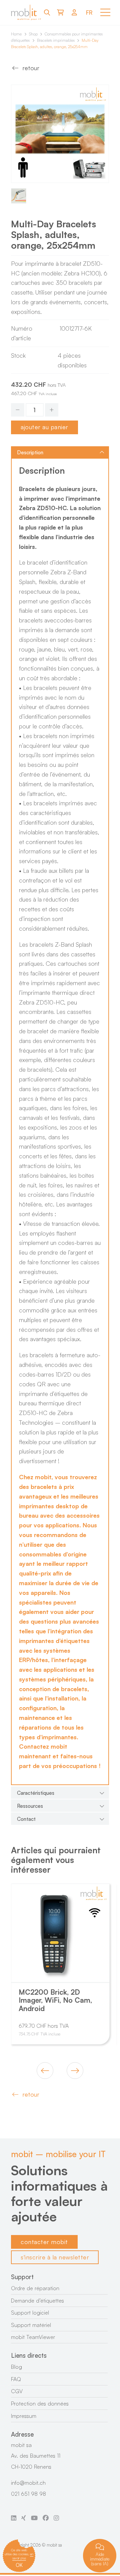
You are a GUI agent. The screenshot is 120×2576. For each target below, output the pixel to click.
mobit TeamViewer (33, 2337)
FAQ (16, 2379)
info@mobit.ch (28, 2483)
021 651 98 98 (28, 2494)
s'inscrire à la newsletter (55, 2257)
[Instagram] (56, 2518)
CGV (17, 2391)
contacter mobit (44, 2242)
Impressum (24, 2416)
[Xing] (24, 2518)
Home (16, 34)
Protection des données (40, 2404)
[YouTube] (34, 2518)
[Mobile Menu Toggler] (105, 12)
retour (31, 68)
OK (19, 2565)
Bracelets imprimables (56, 40)
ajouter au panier (44, 427)
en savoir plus (23, 2556)
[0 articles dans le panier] (60, 12)
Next (75, 2071)
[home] (26, 13)
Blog (16, 2367)
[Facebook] (46, 2518)
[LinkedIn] (14, 2518)
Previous (45, 2071)
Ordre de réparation (35, 2288)
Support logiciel (30, 2313)
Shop (33, 34)
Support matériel (31, 2325)
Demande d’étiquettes (37, 2301)
